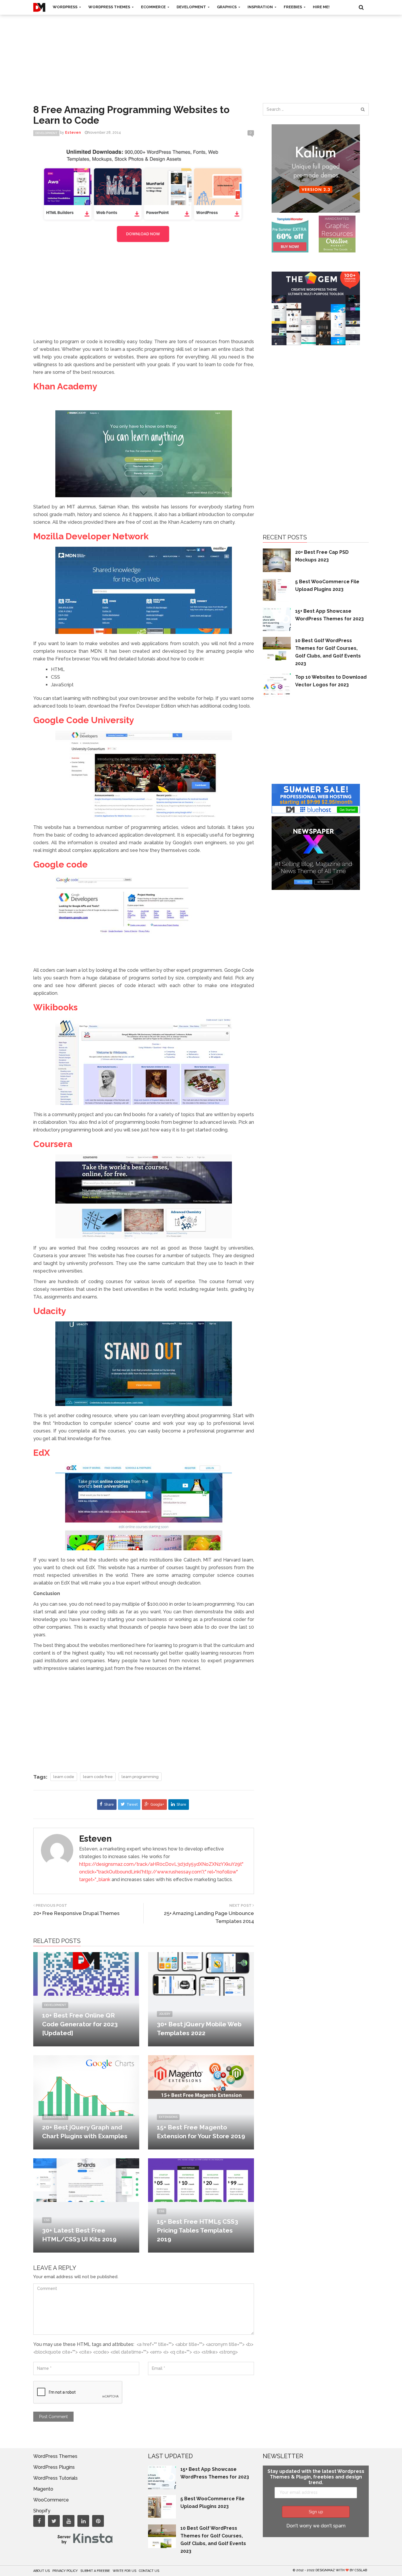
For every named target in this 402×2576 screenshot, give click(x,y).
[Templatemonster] (290, 234)
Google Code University (84, 720)
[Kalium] (316, 168)
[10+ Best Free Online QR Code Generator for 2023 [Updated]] (86, 1973)
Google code (60, 864)
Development (192, 7)
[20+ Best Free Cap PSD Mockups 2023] (277, 560)
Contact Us (149, 2571)
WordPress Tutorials (55, 2478)
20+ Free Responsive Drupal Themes (76, 1913)
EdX (41, 1453)
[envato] (144, 195)
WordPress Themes (110, 7)
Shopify (42, 2511)
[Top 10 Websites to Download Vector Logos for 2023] (277, 685)
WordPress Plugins (54, 2467)
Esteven (95, 1839)
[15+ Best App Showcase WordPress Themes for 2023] (277, 619)
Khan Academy (65, 386)
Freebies (293, 7)
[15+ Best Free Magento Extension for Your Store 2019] (201, 2077)
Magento (43, 2489)
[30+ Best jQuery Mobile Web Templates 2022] (201, 1973)
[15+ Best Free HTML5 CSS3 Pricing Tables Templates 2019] (201, 2180)
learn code (64, 1777)
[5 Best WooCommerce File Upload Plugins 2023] (277, 589)
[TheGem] (316, 308)
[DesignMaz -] (39, 7)
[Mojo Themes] (337, 234)
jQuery (165, 2014)
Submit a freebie (95, 2571)
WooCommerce (51, 2500)
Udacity (50, 1311)
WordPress (65, 7)
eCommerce (154, 7)
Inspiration (261, 7)
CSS (47, 2220)
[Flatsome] (316, 798)
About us (41, 2571)
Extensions (168, 2117)
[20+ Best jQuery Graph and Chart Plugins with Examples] (86, 2088)
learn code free (98, 1777)
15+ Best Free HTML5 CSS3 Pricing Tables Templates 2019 (197, 2230)
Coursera (53, 1144)
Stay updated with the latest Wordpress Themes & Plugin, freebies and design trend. (316, 2477)
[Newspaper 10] (316, 853)
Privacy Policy (65, 2571)
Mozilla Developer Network (91, 536)
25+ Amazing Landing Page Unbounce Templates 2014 (209, 1917)
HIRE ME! (321, 7)
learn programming (140, 1777)
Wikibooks (55, 1007)
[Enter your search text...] (363, 109)
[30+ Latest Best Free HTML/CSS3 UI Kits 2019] (86, 2180)
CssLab (361, 2570)
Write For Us (124, 2571)
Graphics (227, 7)
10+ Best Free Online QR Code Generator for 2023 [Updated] (80, 2024)
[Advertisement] (201, 53)
